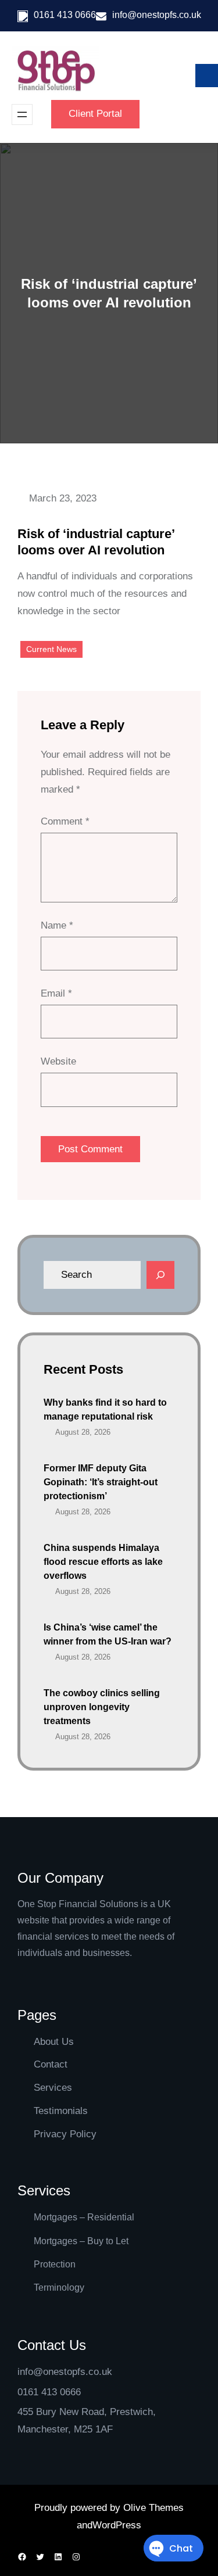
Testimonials (61, 2111)
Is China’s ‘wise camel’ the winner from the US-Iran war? (108, 1634)
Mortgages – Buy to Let (81, 2241)
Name (57, 925)
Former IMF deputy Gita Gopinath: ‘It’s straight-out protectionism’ (101, 1482)
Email (56, 993)
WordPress (117, 2525)
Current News (51, 649)
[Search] (160, 1275)
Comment (65, 821)
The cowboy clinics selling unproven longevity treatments (102, 1707)
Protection (55, 2264)
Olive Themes (153, 2508)
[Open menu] (22, 114)
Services (53, 2088)
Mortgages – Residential (84, 2217)
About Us (54, 2042)
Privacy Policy (65, 2134)
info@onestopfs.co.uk (157, 15)
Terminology (59, 2287)
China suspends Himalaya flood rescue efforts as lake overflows (103, 1562)
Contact (51, 2064)
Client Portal (95, 114)
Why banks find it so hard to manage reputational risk (105, 1409)
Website (58, 1061)
